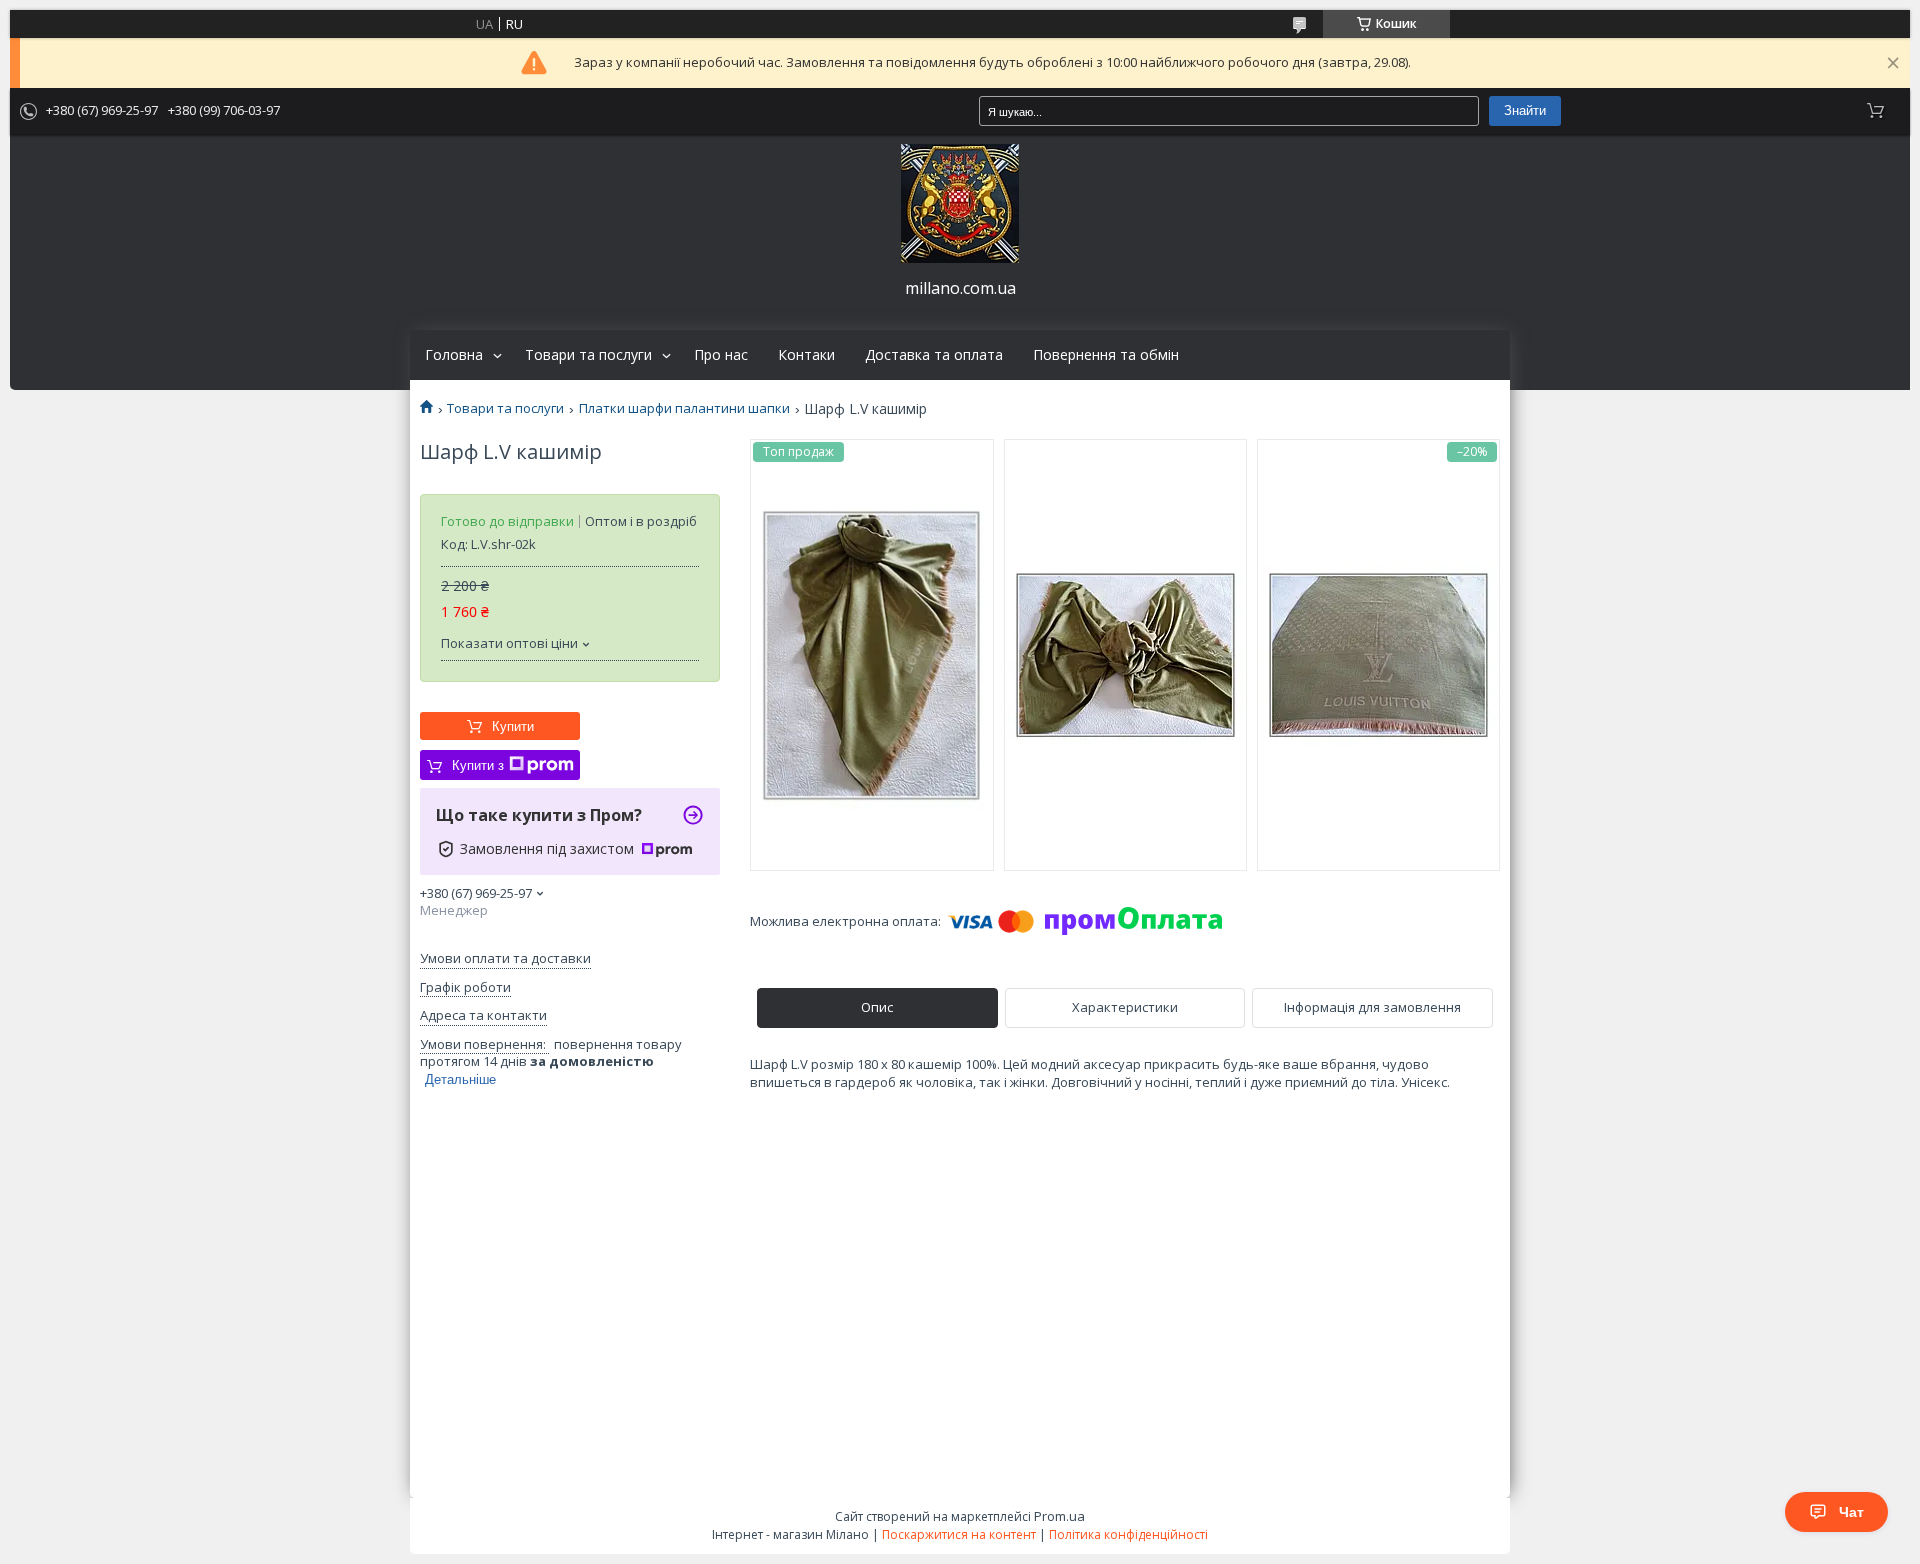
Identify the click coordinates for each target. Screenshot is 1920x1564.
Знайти (1525, 110)
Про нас (721, 355)
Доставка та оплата (934, 355)
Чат (1851, 1512)
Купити (513, 726)
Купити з (478, 765)
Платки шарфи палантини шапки (684, 408)
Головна (454, 355)
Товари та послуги (588, 355)
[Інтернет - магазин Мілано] (960, 203)
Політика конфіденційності (1128, 1534)
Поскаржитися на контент (959, 1534)
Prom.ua (1059, 1516)
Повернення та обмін (1106, 355)
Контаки (806, 355)
